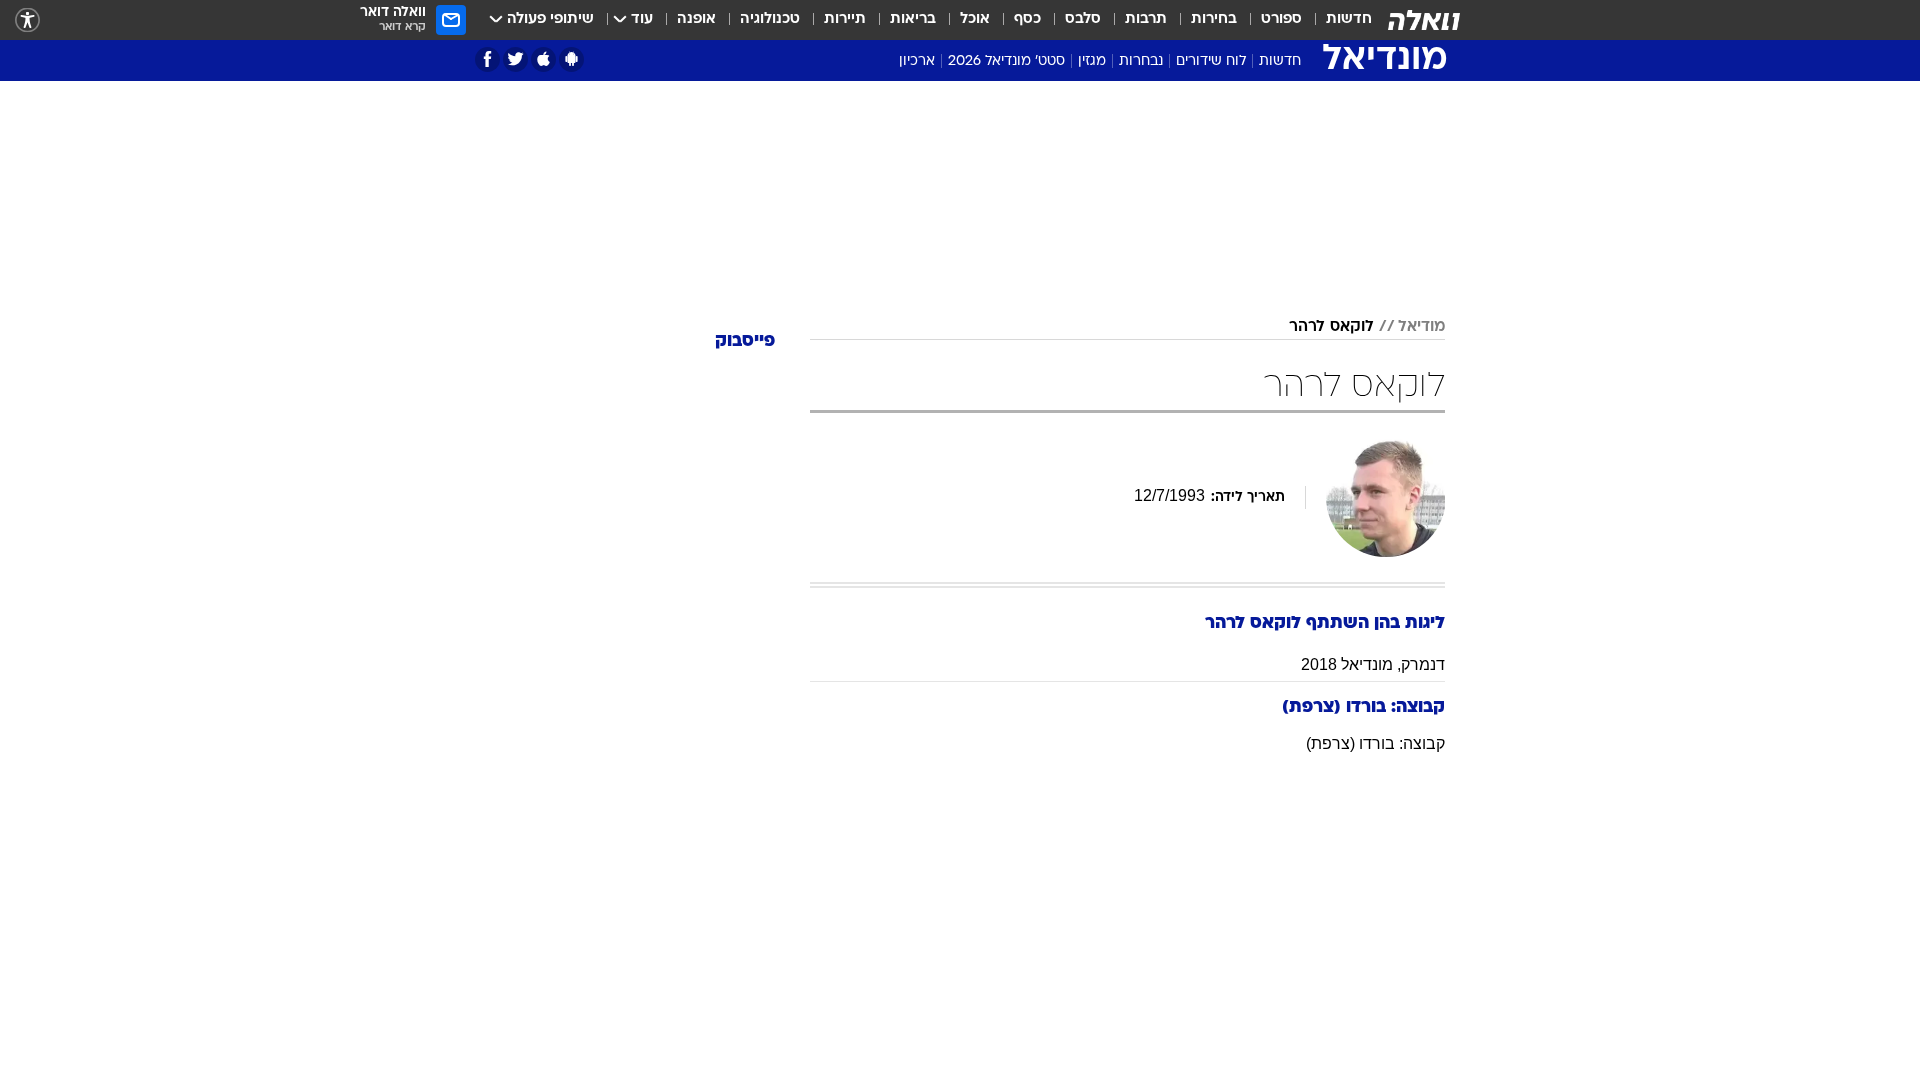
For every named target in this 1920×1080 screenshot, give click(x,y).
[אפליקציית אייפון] (543, 59)
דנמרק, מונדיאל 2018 (1373, 664)
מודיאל (1421, 327)
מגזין (1092, 61)
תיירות (845, 19)
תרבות (1146, 19)
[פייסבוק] (487, 59)
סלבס (1083, 19)
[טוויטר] (515, 59)
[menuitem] (1337, 20)
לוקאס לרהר (1331, 327)
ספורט (1281, 19)
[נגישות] (27, 20)
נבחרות (1141, 61)
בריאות (913, 19)
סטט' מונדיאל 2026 (1006, 61)
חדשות (1349, 19)
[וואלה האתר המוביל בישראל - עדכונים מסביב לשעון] (1424, 20)
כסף (1027, 19)
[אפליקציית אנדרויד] (571, 59)
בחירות (1214, 19)
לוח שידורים (1211, 61)
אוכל (975, 19)
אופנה (696, 19)
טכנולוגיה (770, 19)
